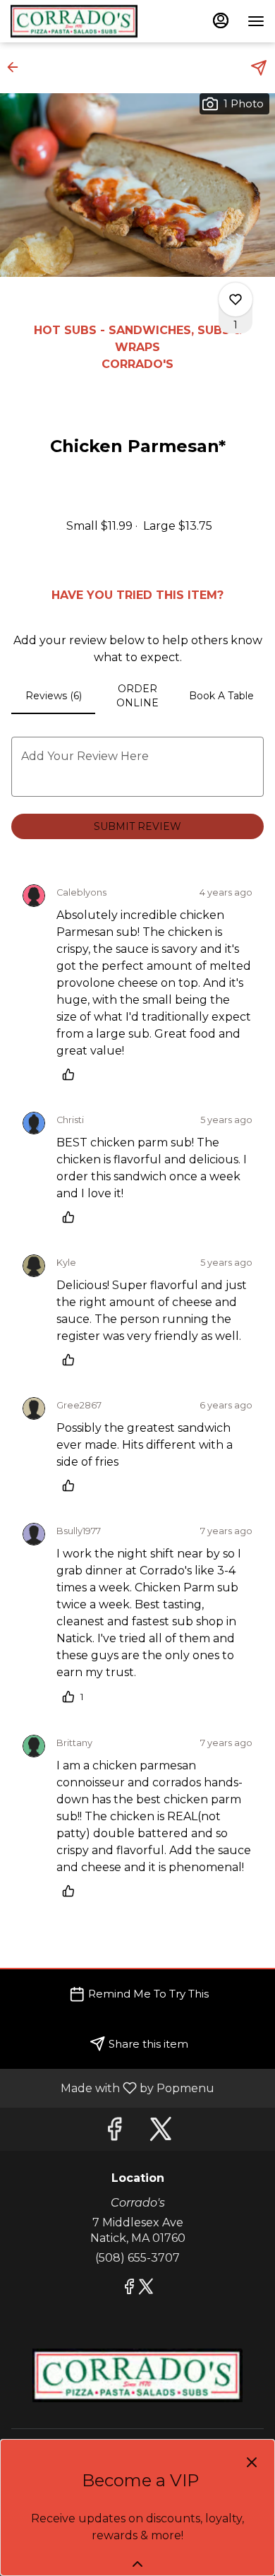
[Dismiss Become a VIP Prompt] (252, 2462)
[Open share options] (259, 68)
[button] (17, 67)
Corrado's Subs (137, 2375)
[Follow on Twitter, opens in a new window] (161, 2133)
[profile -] (221, 20)
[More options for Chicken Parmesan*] (236, 299)
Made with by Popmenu (112, 2088)
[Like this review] (72, 1074)
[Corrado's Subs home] (74, 21)
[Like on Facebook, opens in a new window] (114, 2133)
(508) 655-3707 (137, 2258)
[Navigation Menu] (256, 21)
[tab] (53, 696)
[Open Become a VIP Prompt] (137, 2564)
